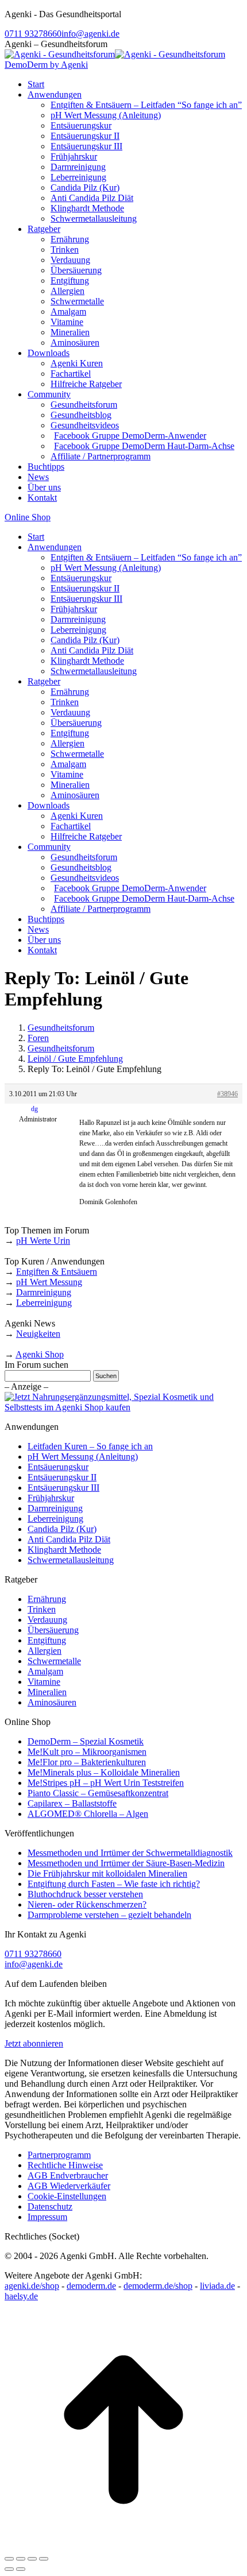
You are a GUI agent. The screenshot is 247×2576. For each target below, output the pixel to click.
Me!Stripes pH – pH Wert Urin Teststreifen (106, 1783)
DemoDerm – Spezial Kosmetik (86, 1741)
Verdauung (47, 1620)
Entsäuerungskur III (63, 1488)
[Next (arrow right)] (21, 2569)
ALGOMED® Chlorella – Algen (88, 1814)
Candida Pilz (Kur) (62, 1529)
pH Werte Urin (43, 1241)
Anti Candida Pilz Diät (69, 1539)
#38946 (227, 1094)
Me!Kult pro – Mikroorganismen (87, 1752)
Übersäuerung (53, 1630)
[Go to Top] (123, 2545)
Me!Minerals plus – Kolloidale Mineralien (104, 1772)
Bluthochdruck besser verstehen (85, 1894)
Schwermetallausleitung (71, 1560)
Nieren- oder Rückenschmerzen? (87, 1904)
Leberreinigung (44, 1303)
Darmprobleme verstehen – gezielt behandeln (109, 1915)
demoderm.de (91, 2286)
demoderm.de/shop (158, 2286)
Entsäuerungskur (58, 1467)
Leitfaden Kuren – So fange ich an (90, 1446)
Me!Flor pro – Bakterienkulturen (87, 1762)
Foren (38, 1038)
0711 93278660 (33, 34)
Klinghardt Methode (64, 1550)
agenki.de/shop (32, 2286)
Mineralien (47, 1692)
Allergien (45, 1651)
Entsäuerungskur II (62, 1477)
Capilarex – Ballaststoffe (72, 1803)
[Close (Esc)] (9, 2559)
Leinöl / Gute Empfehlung (75, 1059)
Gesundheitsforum (61, 1028)
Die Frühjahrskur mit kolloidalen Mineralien (107, 1873)
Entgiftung (47, 1640)
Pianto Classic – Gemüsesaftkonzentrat (98, 1793)
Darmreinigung (44, 1292)
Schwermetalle (54, 1661)
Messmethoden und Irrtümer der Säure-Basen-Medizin (126, 1863)
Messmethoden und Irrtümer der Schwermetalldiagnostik (130, 1853)
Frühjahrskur (51, 1498)
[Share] (21, 2559)
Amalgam (45, 1671)
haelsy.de (21, 2296)
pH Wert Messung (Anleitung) (83, 1457)
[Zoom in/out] (44, 2559)
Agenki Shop (40, 1354)
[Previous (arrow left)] (9, 2569)
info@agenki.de (90, 34)
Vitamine (44, 1682)
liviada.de (217, 2286)
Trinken (42, 1609)
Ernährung (47, 1599)
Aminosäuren (52, 1702)
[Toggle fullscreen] (32, 2559)
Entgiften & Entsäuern (57, 1272)
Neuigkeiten (38, 1334)
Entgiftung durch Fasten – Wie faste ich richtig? (114, 1884)
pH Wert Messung (49, 1282)
